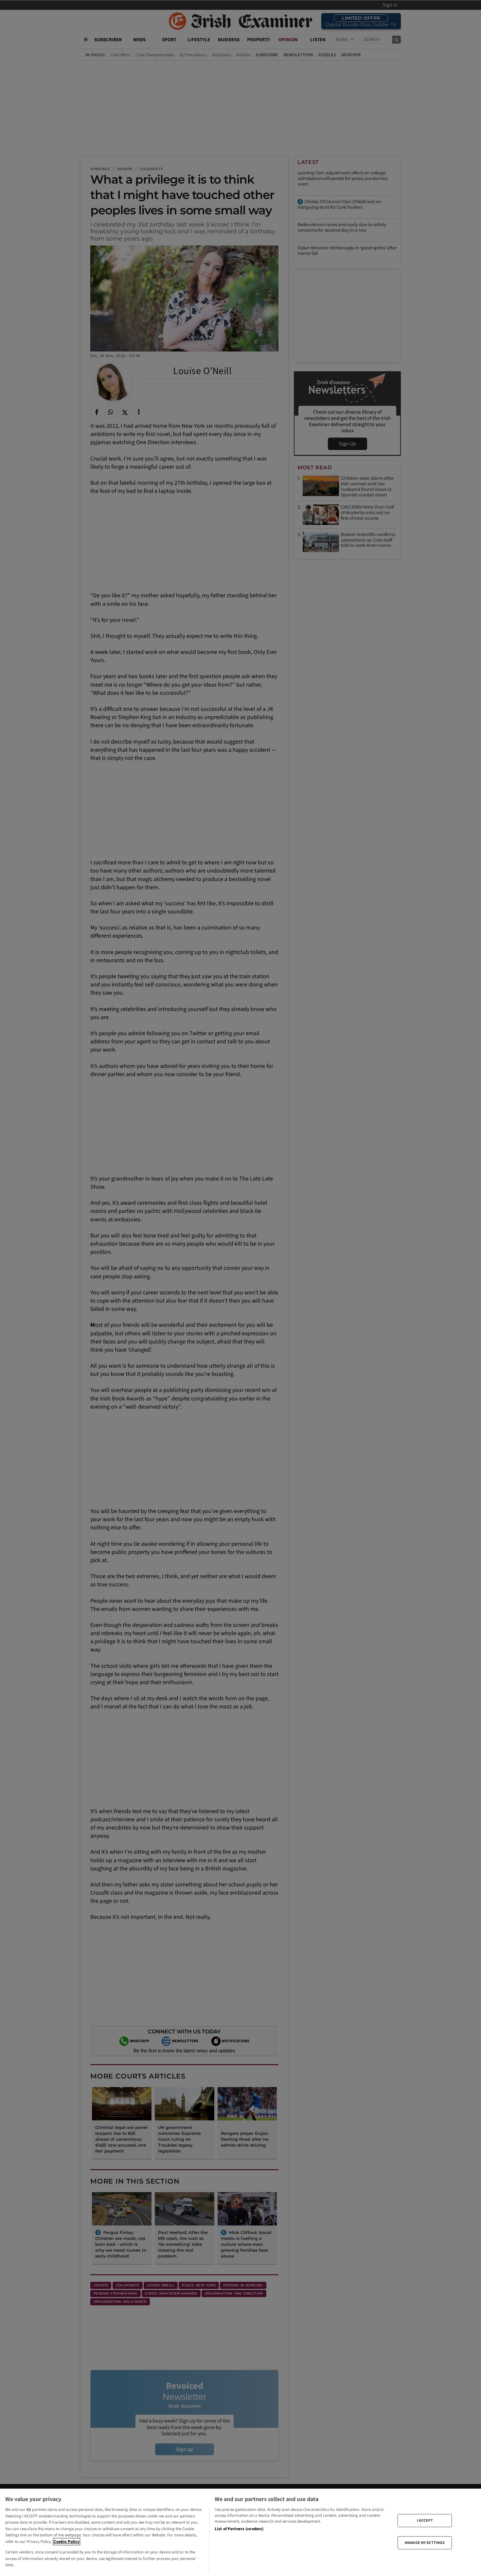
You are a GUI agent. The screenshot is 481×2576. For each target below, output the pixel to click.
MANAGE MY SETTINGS (425, 2543)
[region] (240, 2532)
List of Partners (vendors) (239, 2529)
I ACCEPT (425, 2520)
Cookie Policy (67, 2542)
